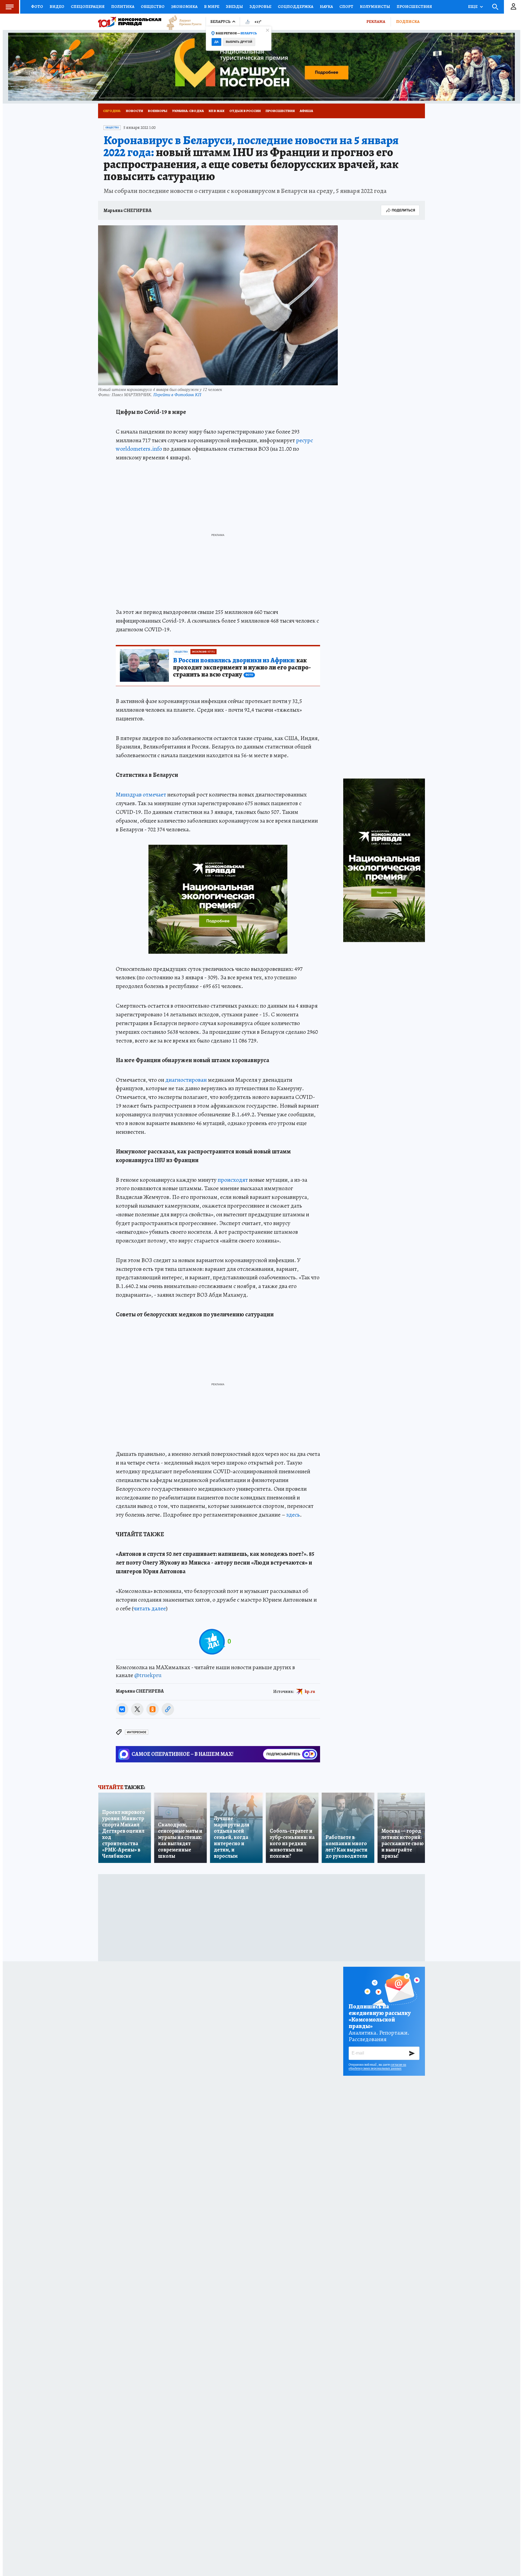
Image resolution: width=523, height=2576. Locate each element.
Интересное (137, 1732)
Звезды (234, 7)
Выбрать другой (239, 42)
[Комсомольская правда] (130, 22)
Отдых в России (245, 111)
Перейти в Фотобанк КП (177, 394)
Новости (134, 111)
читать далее (150, 1608)
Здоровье (260, 7)
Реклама (376, 22)
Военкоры (158, 111)
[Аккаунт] (513, 7)
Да (216, 42)
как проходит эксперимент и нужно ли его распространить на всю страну (242, 668)
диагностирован (186, 1080)
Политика (123, 7)
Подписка (408, 22)
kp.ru (310, 1691)
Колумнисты (375, 7)
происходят (233, 1180)
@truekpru (148, 1675)
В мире (212, 7)
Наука (326, 7)
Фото (37, 7)
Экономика (184, 7)
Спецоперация (88, 7)
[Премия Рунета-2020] (181, 22)
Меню (10, 7)
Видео (57, 7)
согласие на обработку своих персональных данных (377, 2066)
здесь (293, 1515)
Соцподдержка (296, 7)
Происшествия (414, 7)
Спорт (346, 7)
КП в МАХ (217, 111)
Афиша (306, 111)
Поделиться (403, 210)
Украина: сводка (188, 111)
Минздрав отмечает (141, 795)
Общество (153, 7)
